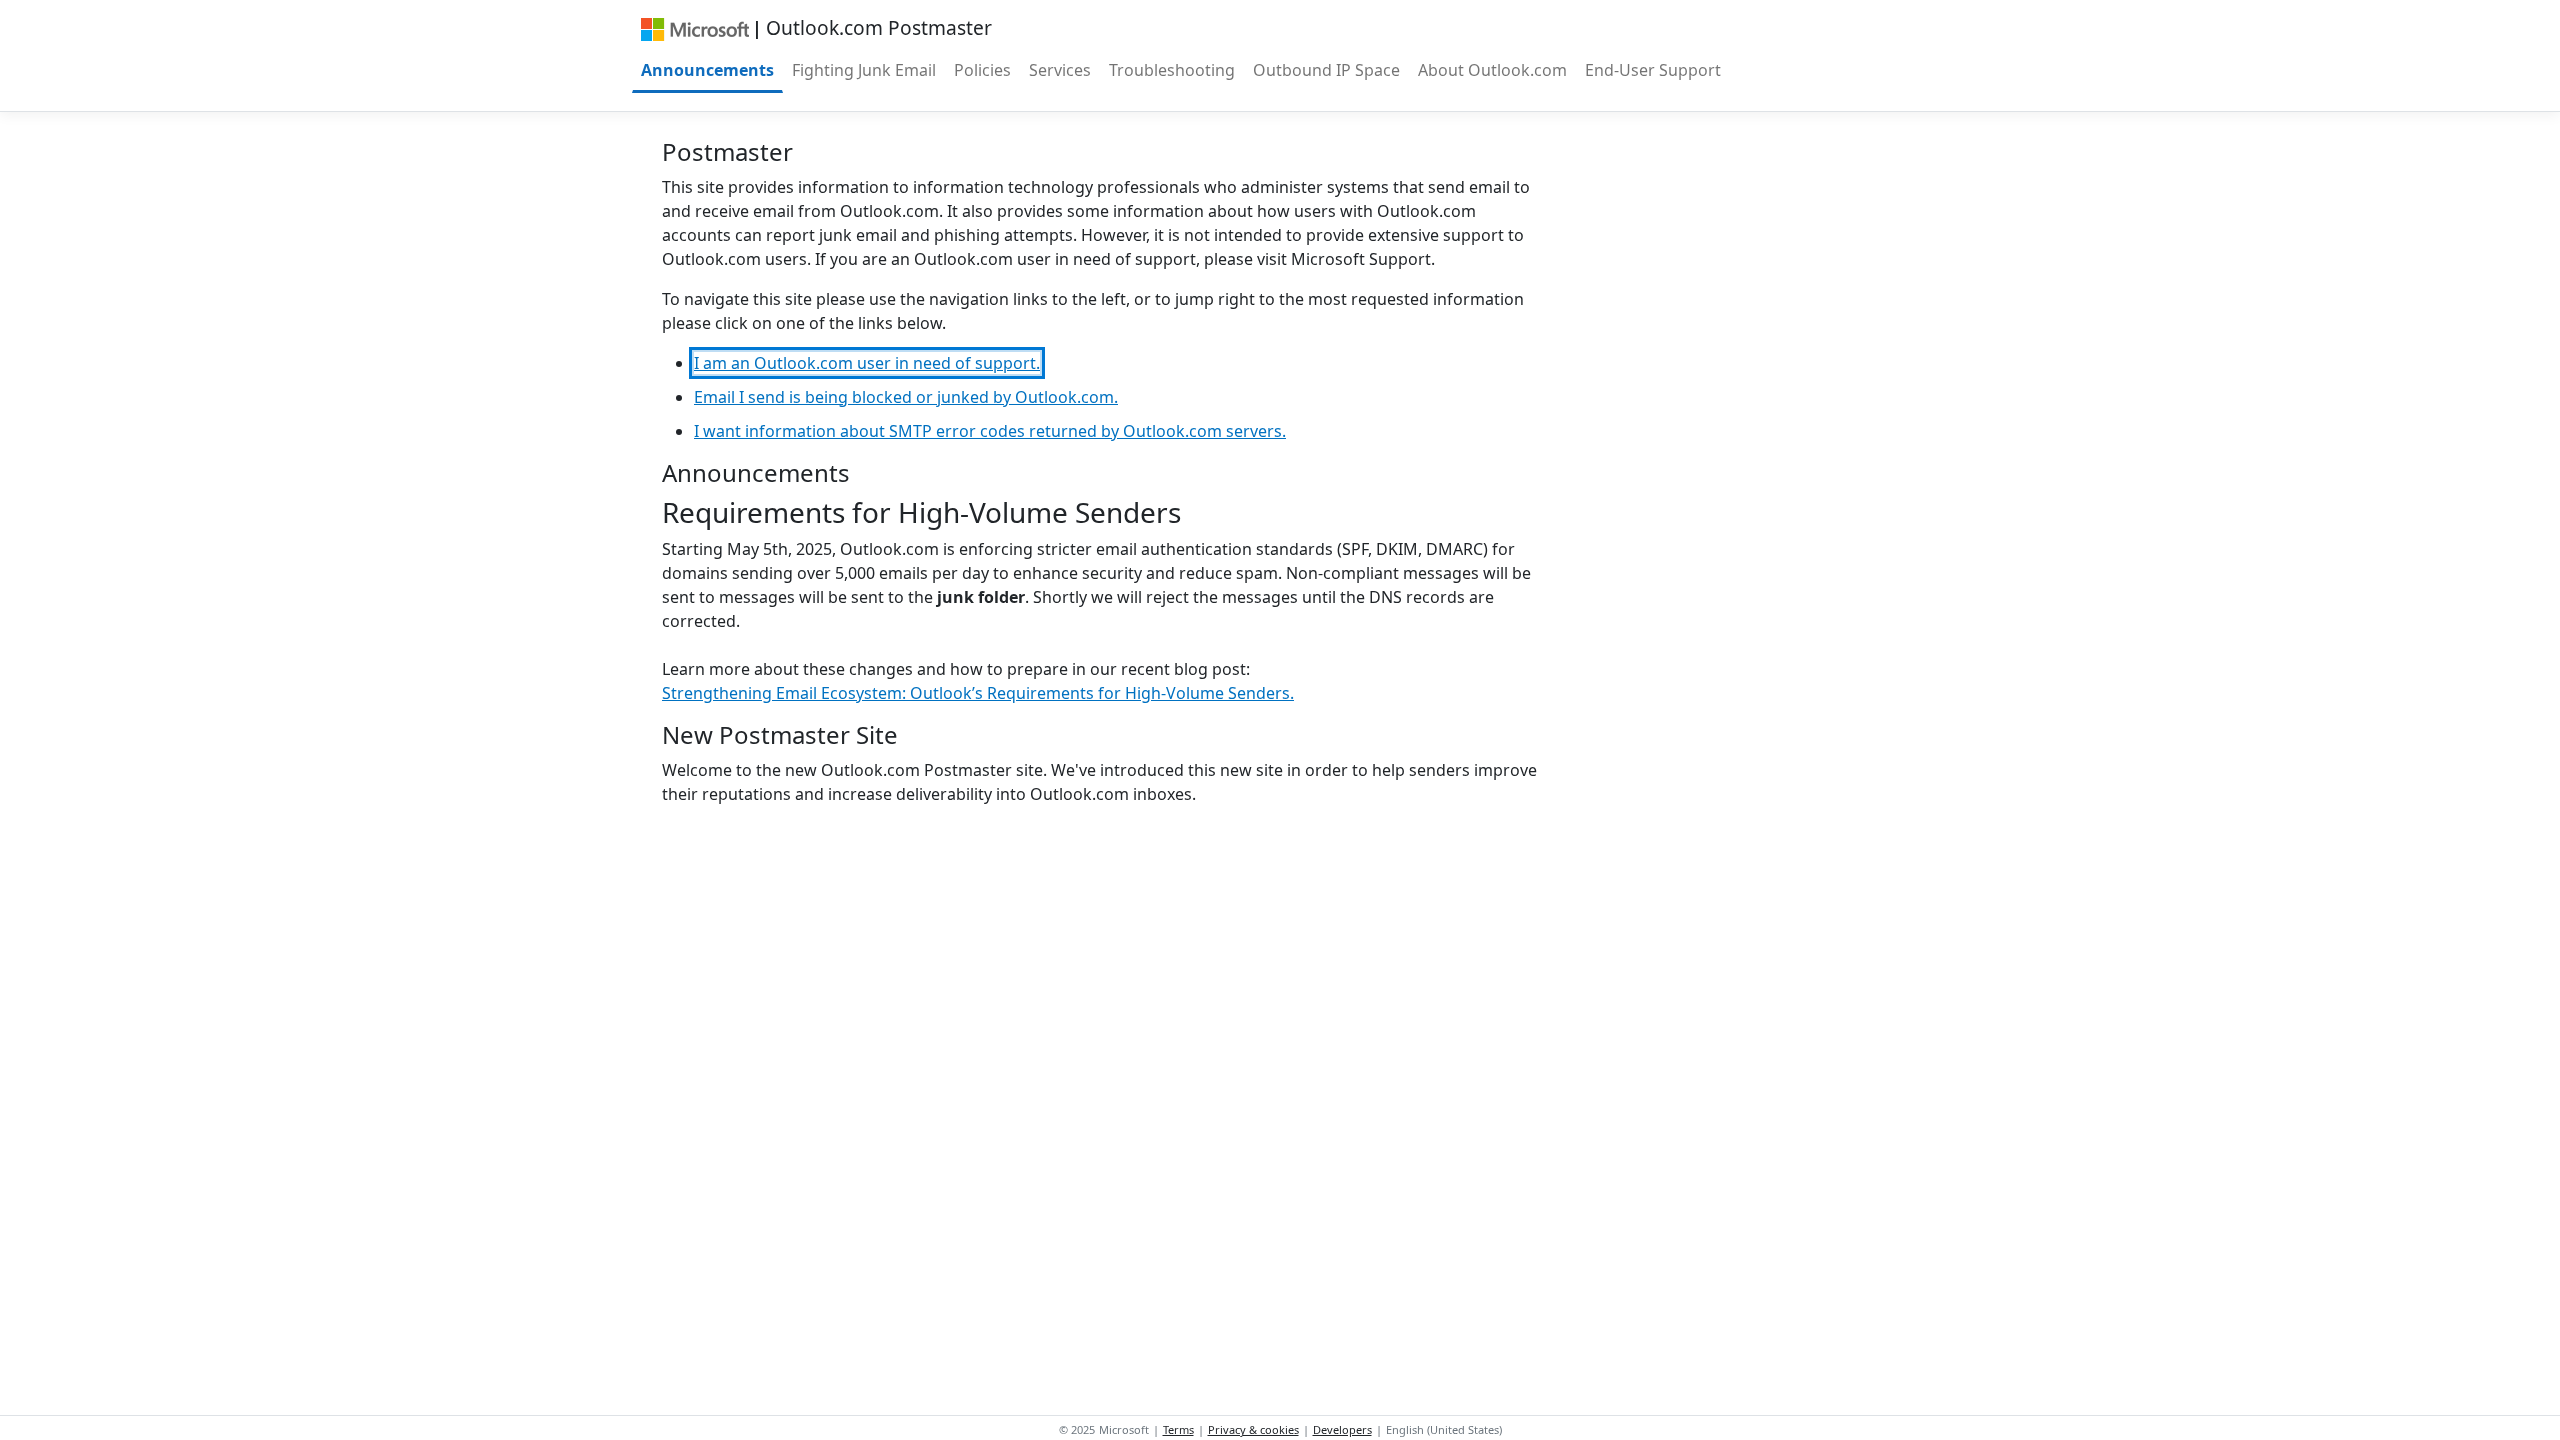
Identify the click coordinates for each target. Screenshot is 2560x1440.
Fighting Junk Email (864, 70)
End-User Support (1653, 70)
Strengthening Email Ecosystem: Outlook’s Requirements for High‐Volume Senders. (978, 693)
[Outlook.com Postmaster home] (694, 28)
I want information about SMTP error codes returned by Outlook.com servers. (990, 431)
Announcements (707, 70)
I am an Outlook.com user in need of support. (867, 363)
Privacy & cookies (1253, 1429)
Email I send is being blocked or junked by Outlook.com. (906, 397)
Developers (1342, 1429)
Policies (982, 70)
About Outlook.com (1492, 70)
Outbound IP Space (1326, 70)
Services (1060, 70)
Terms (1178, 1429)
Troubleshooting (1172, 70)
